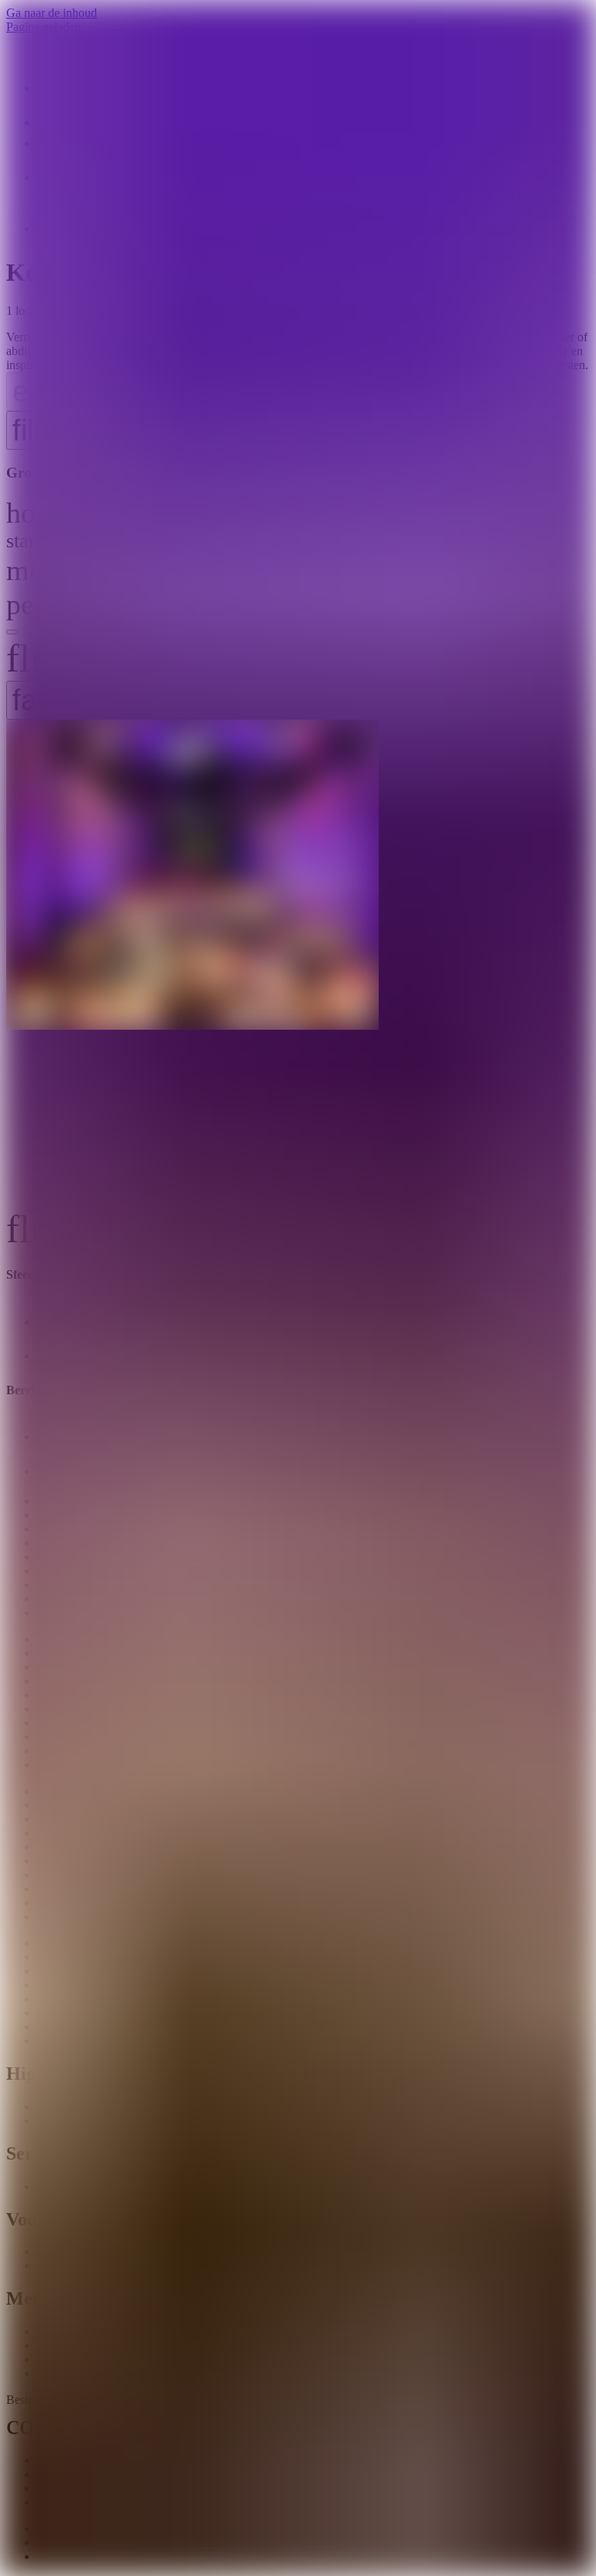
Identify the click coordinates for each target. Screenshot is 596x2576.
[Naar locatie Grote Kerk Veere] (298, 963)
